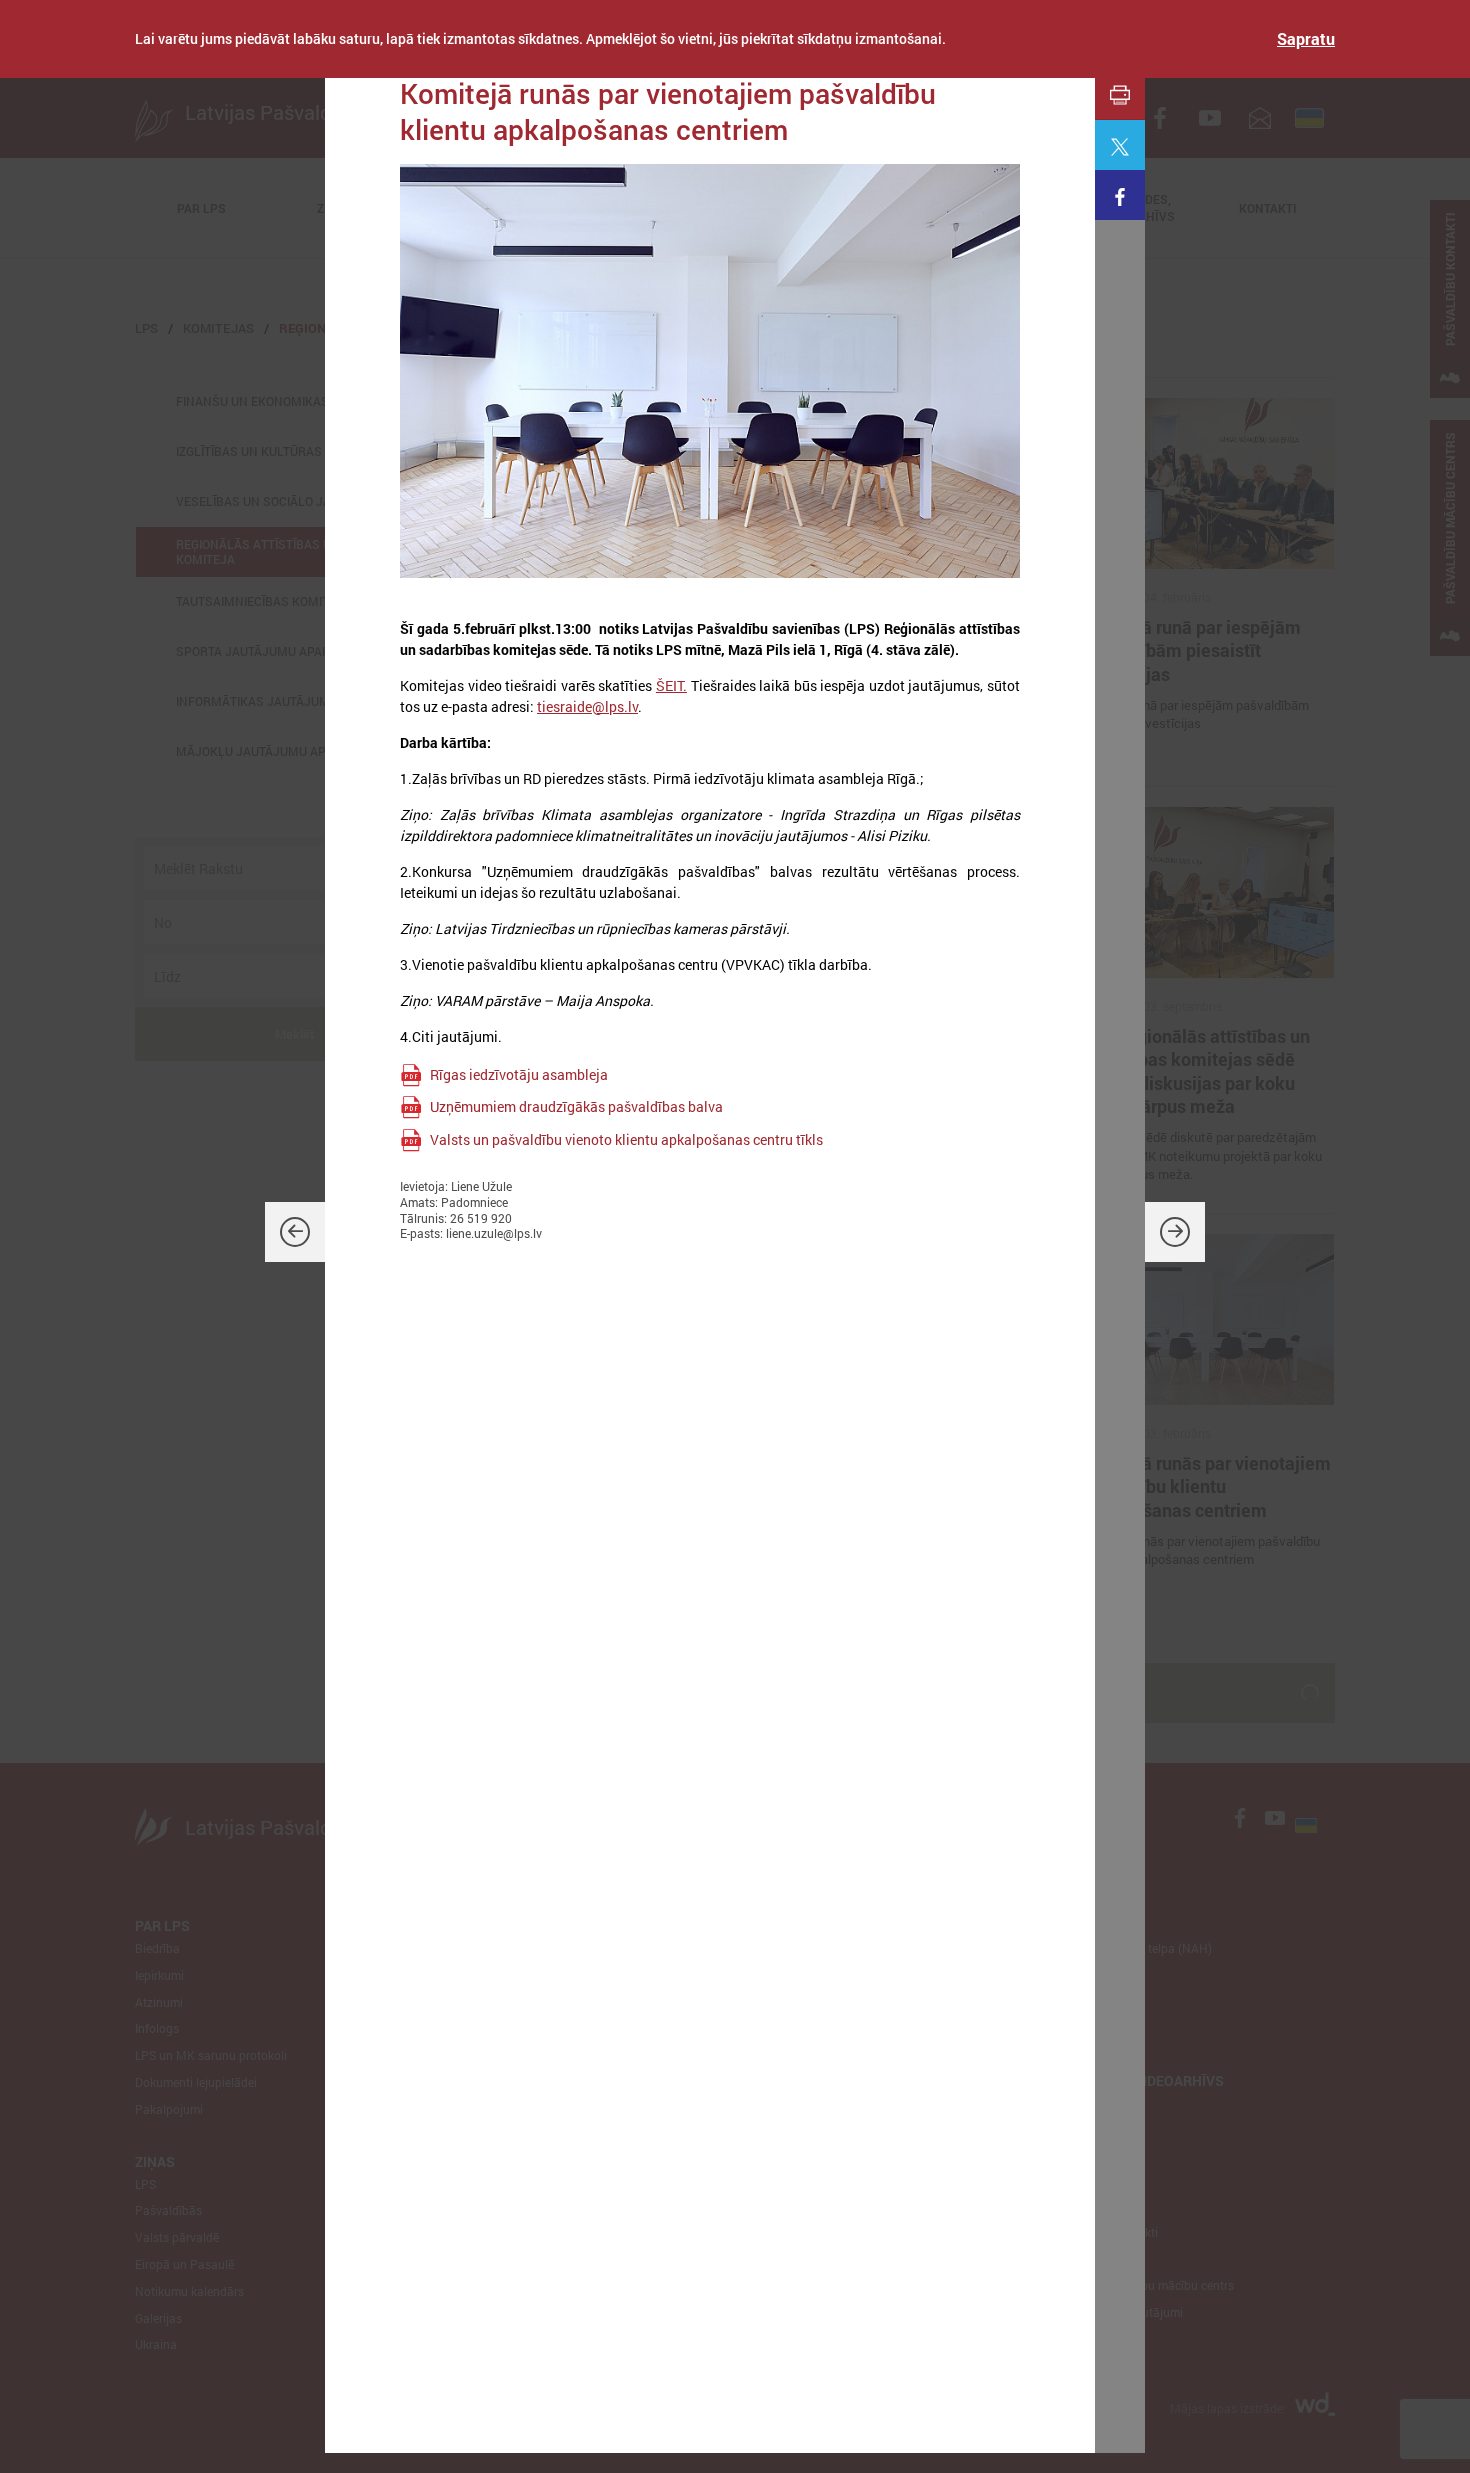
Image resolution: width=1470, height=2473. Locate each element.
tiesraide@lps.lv (587, 706)
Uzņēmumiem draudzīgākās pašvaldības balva (576, 1106)
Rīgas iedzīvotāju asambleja (519, 1074)
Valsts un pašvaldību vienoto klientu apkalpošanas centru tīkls (626, 1139)
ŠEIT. (671, 685)
